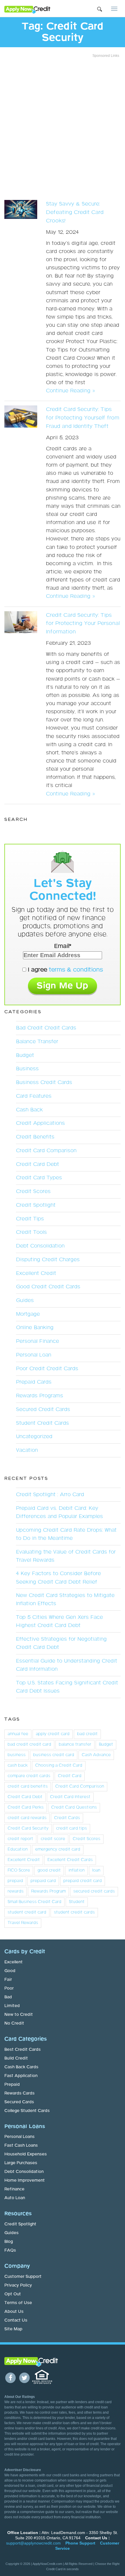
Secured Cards (19, 2102)
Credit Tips (30, 1219)
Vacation (27, 1450)
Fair (8, 1980)
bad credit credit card (29, 1744)
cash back (18, 1765)
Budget (25, 1055)
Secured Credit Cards (43, 1410)
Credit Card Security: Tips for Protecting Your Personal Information (83, 624)
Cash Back (29, 1110)
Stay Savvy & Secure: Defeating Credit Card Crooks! (75, 212)
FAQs (10, 2250)
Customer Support (23, 2277)
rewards (16, 1891)
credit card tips (72, 1828)
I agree (65, 970)
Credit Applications (40, 1123)
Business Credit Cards (44, 1083)
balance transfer (75, 1744)
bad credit (87, 1734)
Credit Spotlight (36, 1205)
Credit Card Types (39, 1178)
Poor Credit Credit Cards (47, 1369)
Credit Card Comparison (46, 1151)
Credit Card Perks (26, 1807)
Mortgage (28, 1314)
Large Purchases (21, 2163)
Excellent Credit (36, 1273)
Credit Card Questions (74, 1807)
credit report (20, 1839)
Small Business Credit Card (34, 1902)
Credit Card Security (28, 1828)
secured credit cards (94, 1891)
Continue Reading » (70, 391)
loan (96, 1870)
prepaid (15, 1881)
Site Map (13, 2329)
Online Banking (35, 1328)
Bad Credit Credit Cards (46, 1028)
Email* (63, 946)
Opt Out (13, 2294)
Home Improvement (25, 2180)
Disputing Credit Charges (48, 1260)
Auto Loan (15, 2198)
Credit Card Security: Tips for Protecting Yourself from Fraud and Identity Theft (83, 418)
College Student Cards (27, 2111)
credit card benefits (28, 1786)
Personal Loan (34, 1355)
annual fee (18, 1734)
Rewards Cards (19, 2093)
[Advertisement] (63, 127)
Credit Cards (67, 1818)
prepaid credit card (83, 1881)
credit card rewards (27, 1818)
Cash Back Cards (21, 2067)
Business (27, 1069)
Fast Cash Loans (21, 2146)
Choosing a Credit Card (59, 1765)
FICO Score (19, 1870)
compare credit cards (29, 1776)
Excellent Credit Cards (70, 1860)
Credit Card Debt (37, 1164)
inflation (76, 1870)
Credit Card (70, 1776)
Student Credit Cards (42, 1423)
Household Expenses (26, 2154)
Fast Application (21, 2076)
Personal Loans (19, 2137)
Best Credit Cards (23, 2050)
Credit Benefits (35, 1137)
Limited (12, 2006)
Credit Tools (31, 1232)
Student (77, 1902)
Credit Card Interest (70, 1797)
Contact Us (16, 2320)
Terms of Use (18, 2303)
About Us (14, 2312)
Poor (9, 1988)
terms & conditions (76, 970)
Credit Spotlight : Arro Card (50, 1495)
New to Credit (19, 2015)
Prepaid (12, 2085)
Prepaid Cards (34, 1382)
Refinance (14, 2189)
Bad (8, 1997)
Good (10, 1971)
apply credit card (53, 1734)
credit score (53, 1839)
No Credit (14, 2023)
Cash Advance (96, 1755)
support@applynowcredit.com (33, 2543)
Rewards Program (48, 1891)
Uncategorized (34, 1437)
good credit (49, 1870)
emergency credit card (58, 1849)
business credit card (54, 1755)
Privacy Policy (18, 2285)
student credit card (27, 1912)
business (17, 1755)
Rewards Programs (40, 1396)
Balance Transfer (37, 1042)
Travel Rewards (23, 1923)
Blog (9, 2242)
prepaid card (43, 1881)
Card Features (34, 1096)
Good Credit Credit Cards (48, 1287)
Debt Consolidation (40, 1246)
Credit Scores (33, 1192)
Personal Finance (37, 1341)
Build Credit (16, 2058)
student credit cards (74, 1912)
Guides (25, 1301)
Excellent (14, 1962)
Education (18, 1849)
